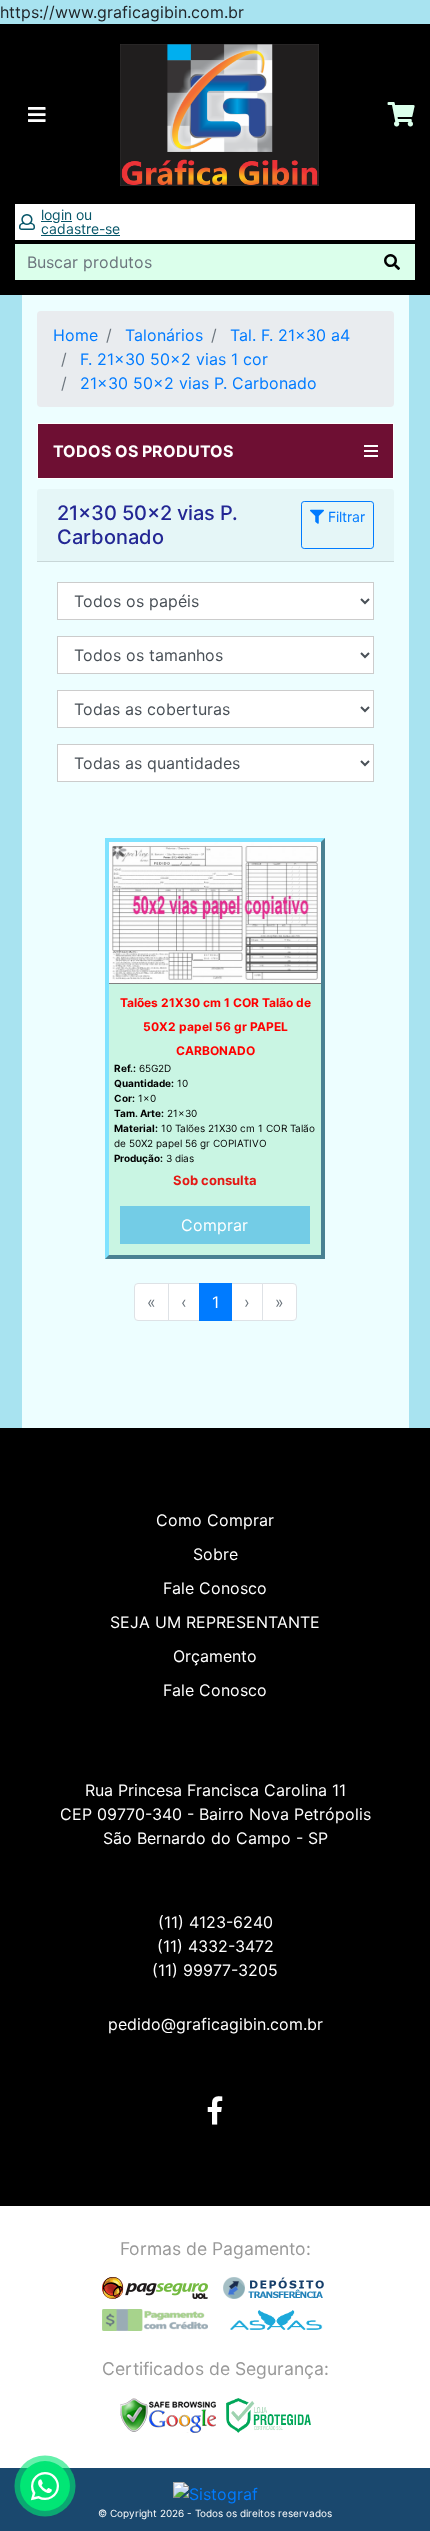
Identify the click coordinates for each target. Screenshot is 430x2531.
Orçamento (215, 1656)
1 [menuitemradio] (215, 1302)
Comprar (214, 1225)
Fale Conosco (215, 1588)
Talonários (164, 335)
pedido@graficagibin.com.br (215, 2024)
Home (75, 335)
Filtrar (344, 516)
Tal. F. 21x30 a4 (290, 335)
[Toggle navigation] (37, 115)
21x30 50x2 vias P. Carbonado (198, 383)
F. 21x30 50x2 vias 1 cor (174, 359)
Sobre (215, 1554)
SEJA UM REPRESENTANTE (215, 1622)
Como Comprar (215, 1520)
